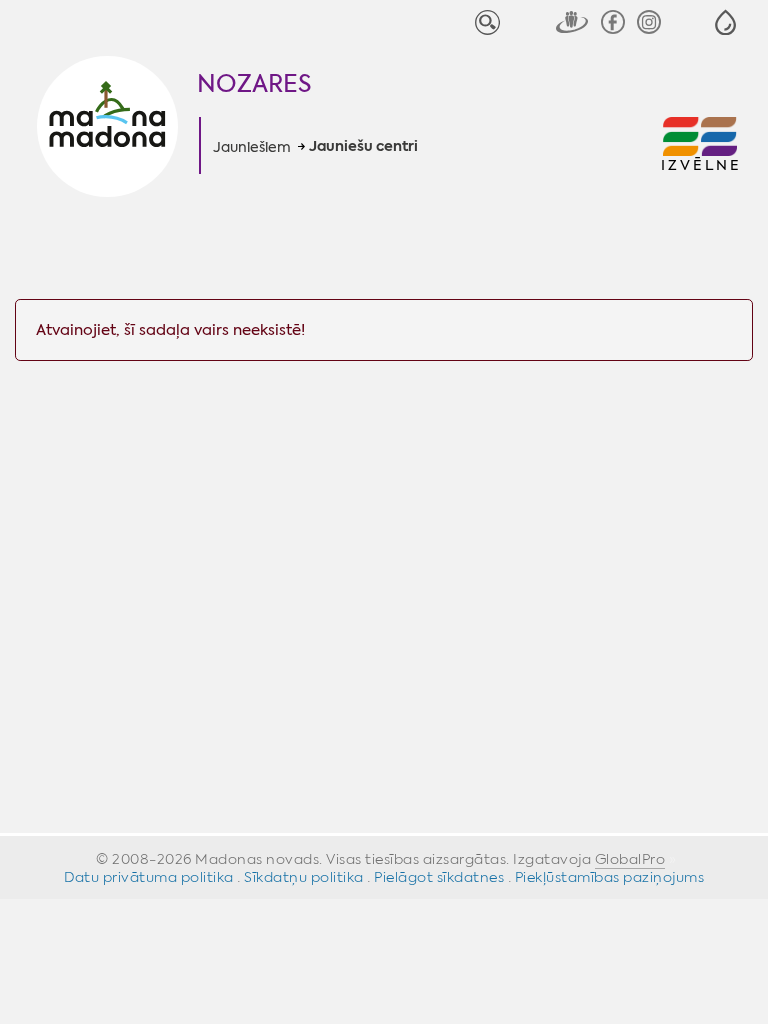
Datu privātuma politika (149, 877)
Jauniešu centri (363, 147)
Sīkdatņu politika (304, 877)
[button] (725, 22)
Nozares (254, 84)
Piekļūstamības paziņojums (610, 877)
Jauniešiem (252, 147)
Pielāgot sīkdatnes (439, 877)
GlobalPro (630, 859)
